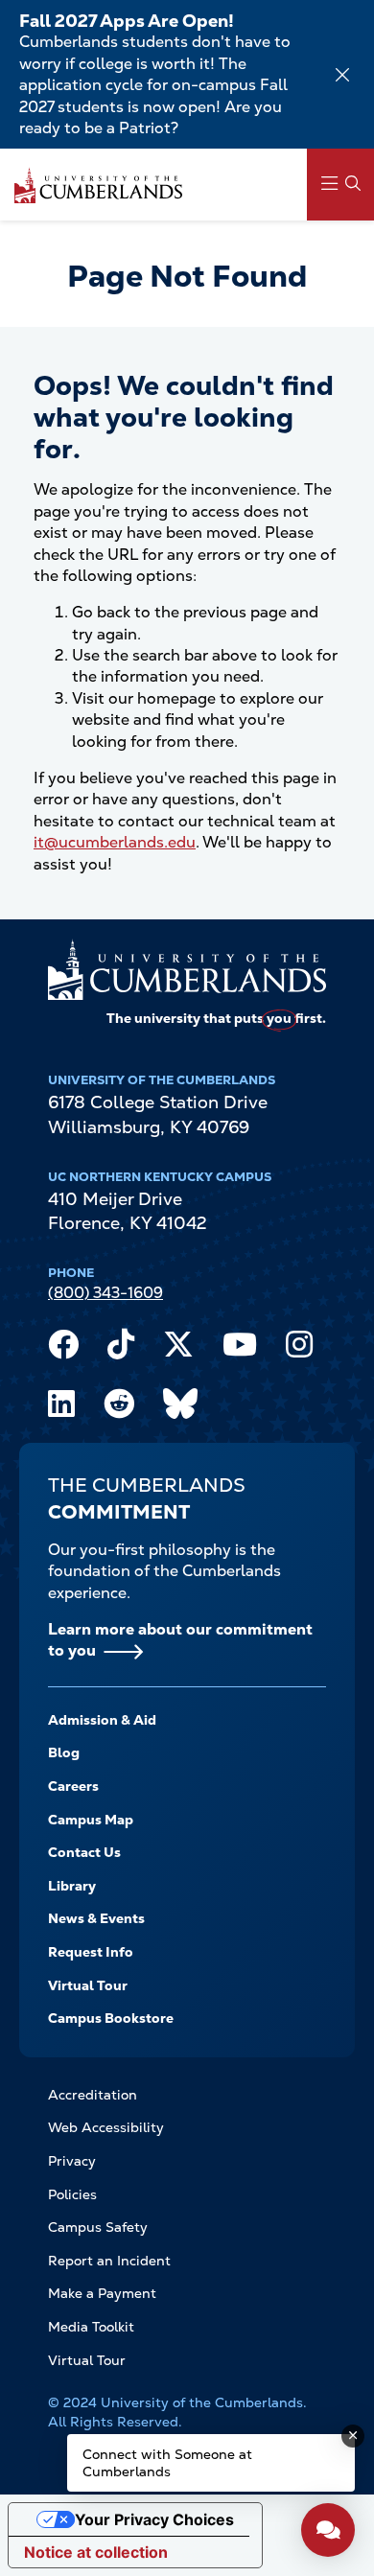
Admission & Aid (102, 1720)
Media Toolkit (91, 2327)
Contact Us (84, 1852)
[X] (178, 1349)
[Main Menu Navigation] (340, 185)
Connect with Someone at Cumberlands (167, 2463)
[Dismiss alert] (342, 75)
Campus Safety (98, 2227)
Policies (72, 2194)
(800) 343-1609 (105, 1293)
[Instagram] (299, 1349)
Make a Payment (102, 2293)
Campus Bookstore (111, 2018)
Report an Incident (109, 2261)
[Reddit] (119, 1408)
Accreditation (93, 2095)
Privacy (72, 2161)
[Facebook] (63, 1349)
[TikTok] (121, 1349)
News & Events (96, 1918)
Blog (64, 1752)
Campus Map (91, 1820)
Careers (73, 1786)
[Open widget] (328, 2530)
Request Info (91, 1952)
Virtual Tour (88, 1985)
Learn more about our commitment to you (180, 1640)
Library (72, 1886)
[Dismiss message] (353, 2436)
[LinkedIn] (61, 1408)
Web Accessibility (106, 2127)
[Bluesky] (180, 1408)
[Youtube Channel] (240, 1349)
